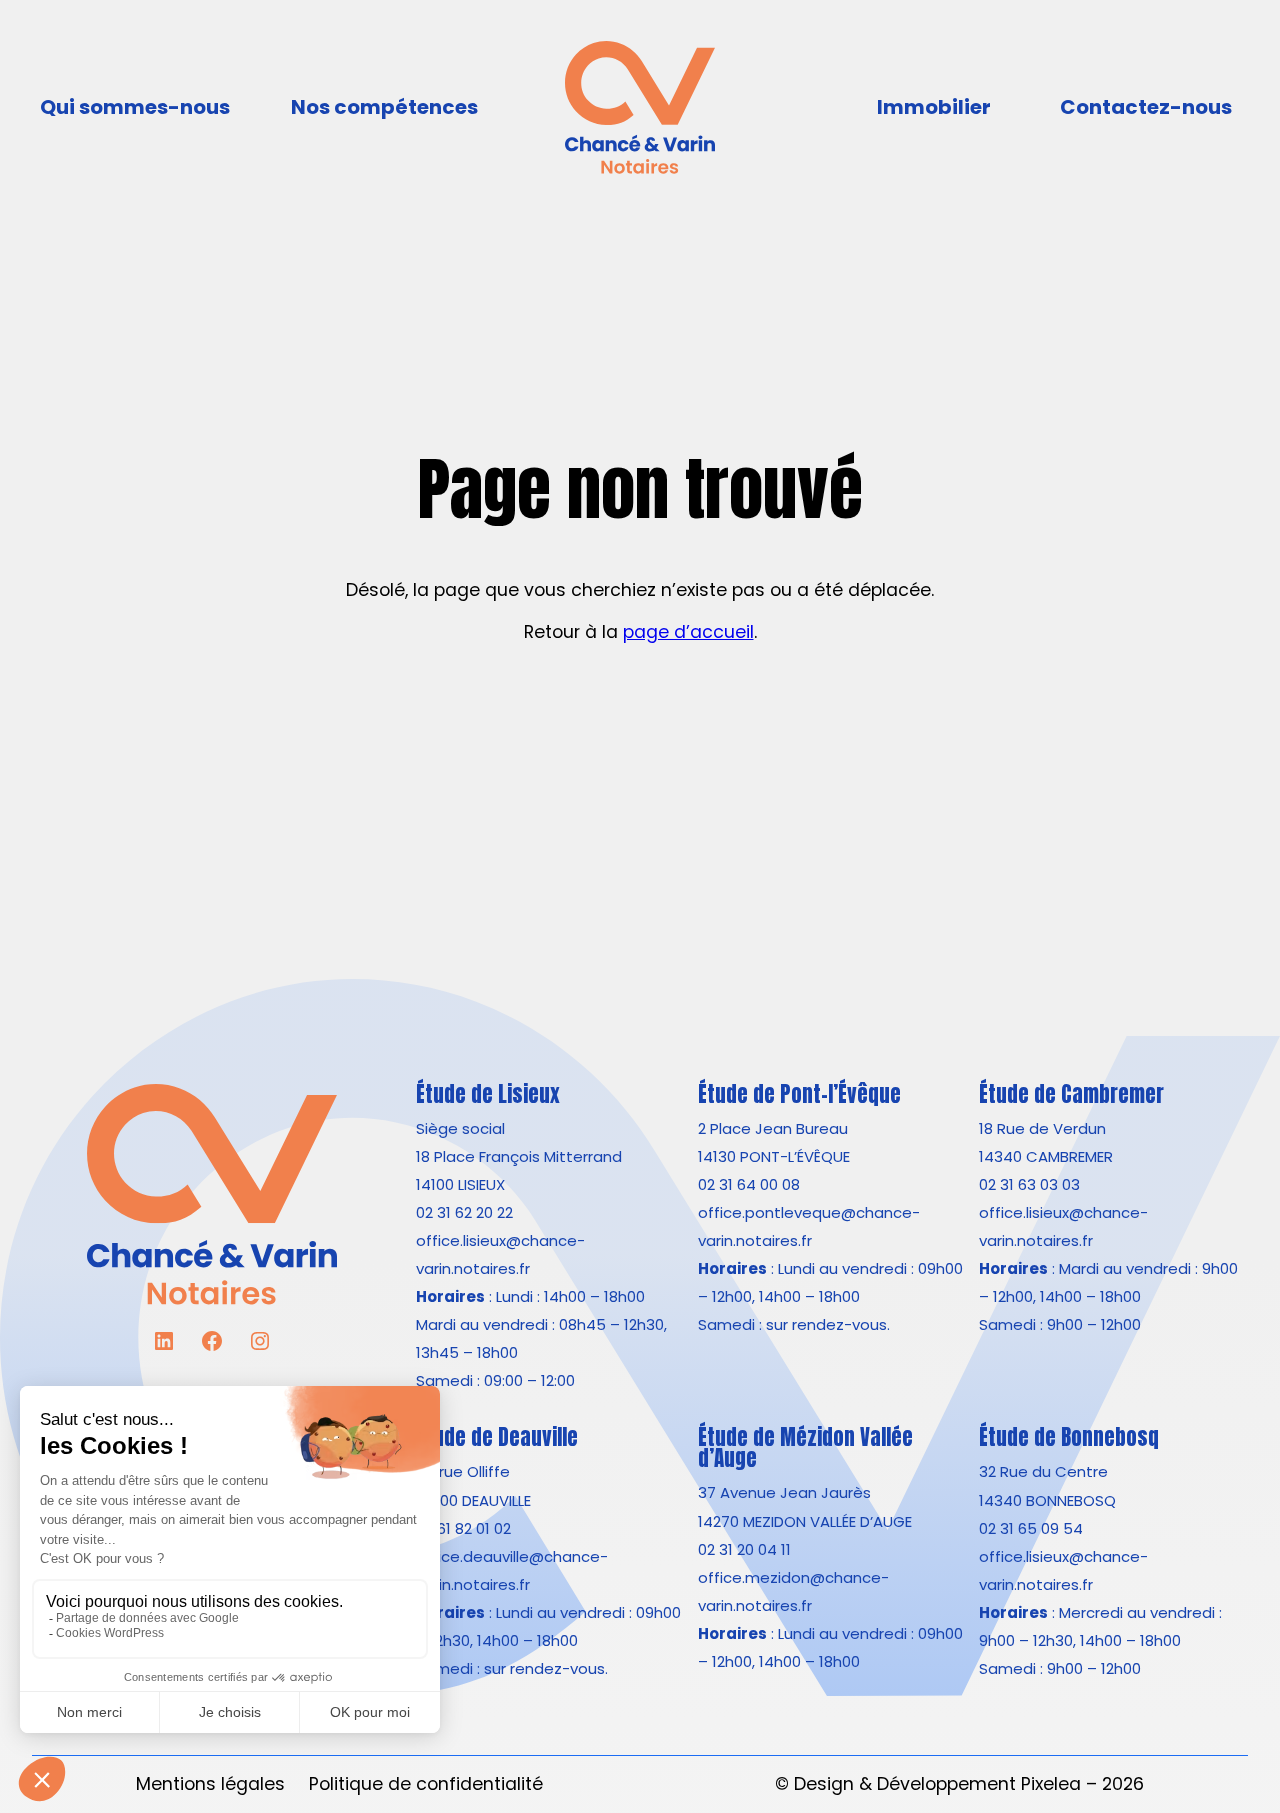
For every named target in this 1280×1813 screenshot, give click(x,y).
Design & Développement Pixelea (937, 1783)
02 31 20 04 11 (744, 1549)
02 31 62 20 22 (464, 1212)
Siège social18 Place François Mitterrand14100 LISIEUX (519, 1156)
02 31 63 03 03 (1029, 1184)
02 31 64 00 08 (749, 1184)
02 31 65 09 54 (1031, 1528)
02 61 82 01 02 (463, 1528)
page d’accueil (688, 631)
